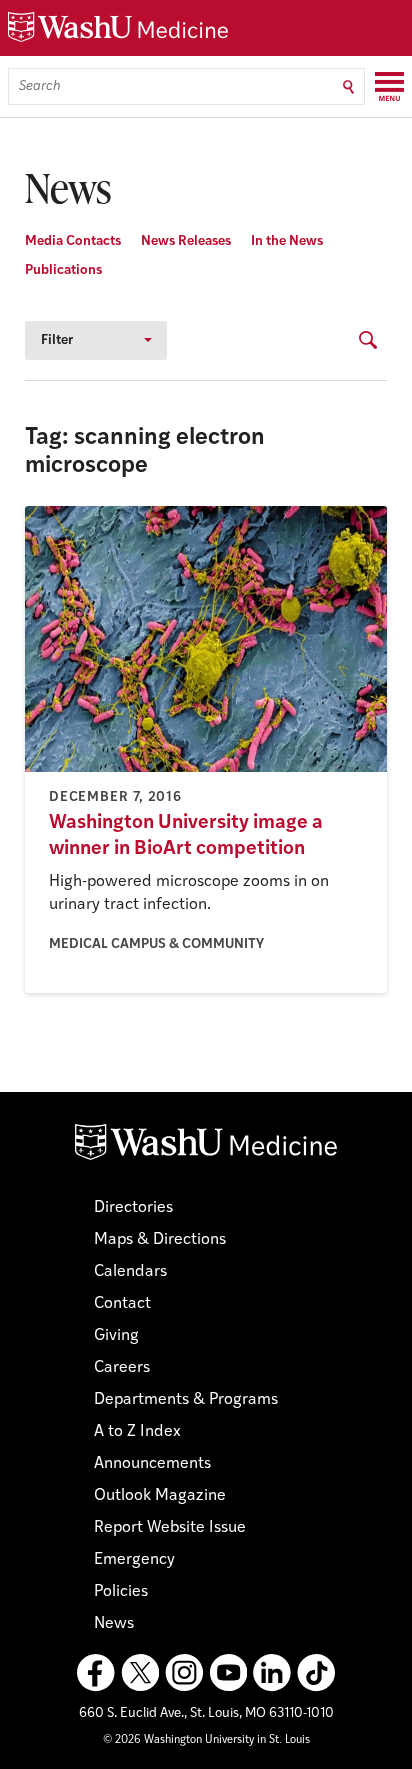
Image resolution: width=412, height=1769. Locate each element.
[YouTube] (228, 1673)
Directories (133, 1208)
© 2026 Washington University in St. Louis (206, 1740)
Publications (63, 270)
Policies (121, 1592)
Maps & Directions (160, 1240)
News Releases (186, 241)
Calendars (130, 1272)
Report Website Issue (170, 1528)
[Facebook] (96, 1673)
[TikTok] (316, 1673)
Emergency (134, 1560)
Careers (122, 1368)
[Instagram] (184, 1673)
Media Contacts (73, 241)
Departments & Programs (186, 1400)
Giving (116, 1336)
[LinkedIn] (272, 1673)
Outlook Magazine (160, 1496)
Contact (122, 1304)
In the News (287, 241)
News (114, 1624)
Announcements (152, 1464)
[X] (140, 1673)
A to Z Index (137, 1432)
